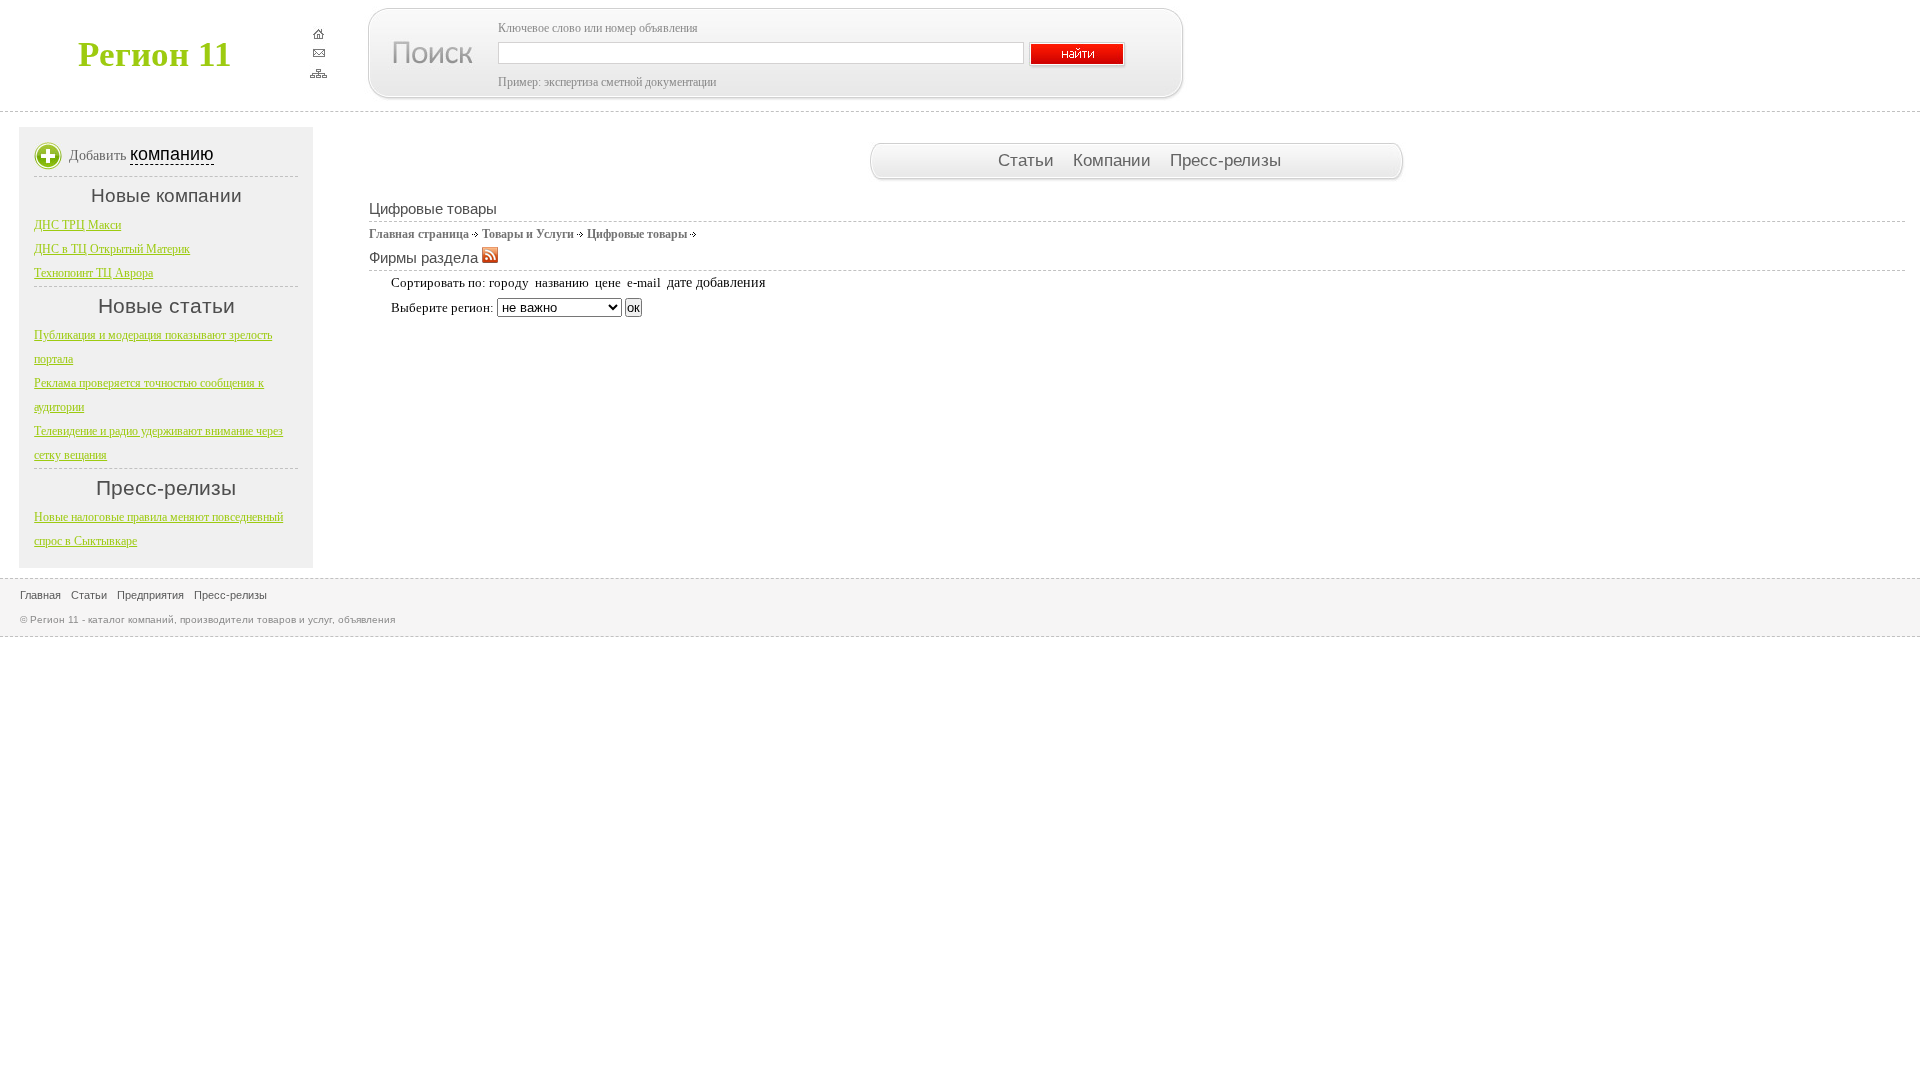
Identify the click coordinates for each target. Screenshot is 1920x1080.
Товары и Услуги (528, 234)
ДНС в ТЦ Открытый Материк (112, 249)
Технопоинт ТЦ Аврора (93, 273)
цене (608, 282)
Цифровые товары (637, 234)
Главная (40, 595)
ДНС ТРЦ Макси (77, 225)
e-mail (644, 282)
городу (509, 282)
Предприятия (150, 595)
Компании (1114, 160)
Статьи (1028, 160)
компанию (172, 154)
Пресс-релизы (1225, 160)
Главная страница (419, 234)
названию (562, 282)
